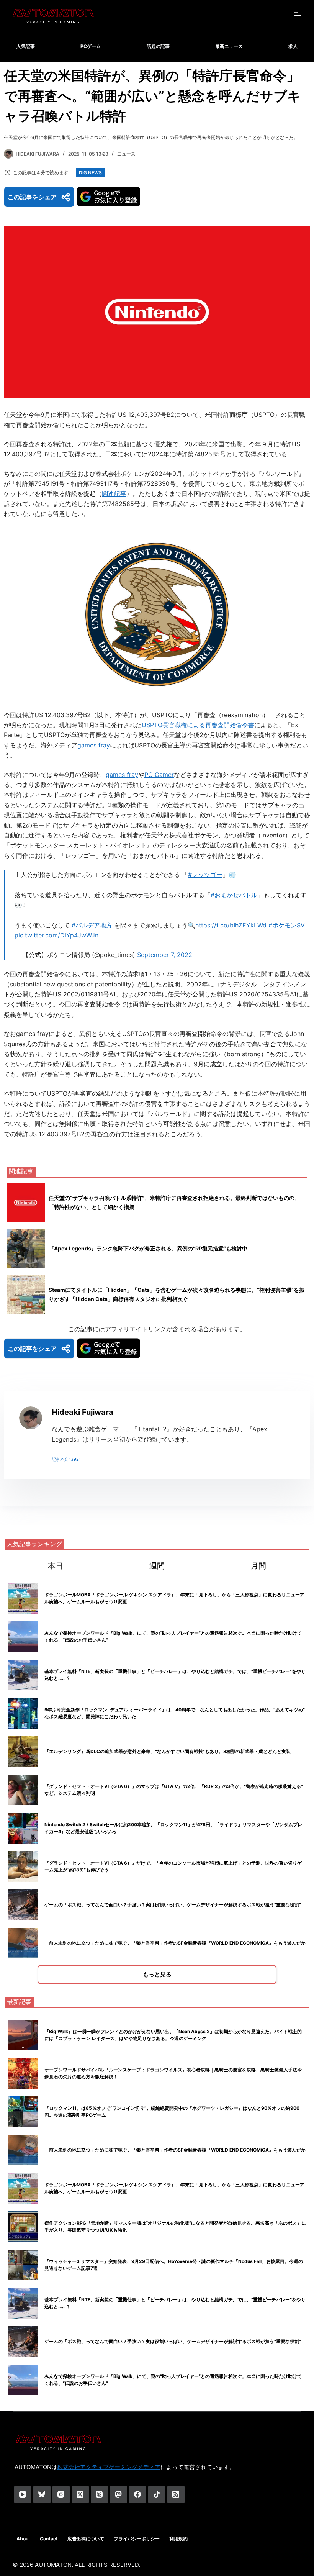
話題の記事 (158, 46)
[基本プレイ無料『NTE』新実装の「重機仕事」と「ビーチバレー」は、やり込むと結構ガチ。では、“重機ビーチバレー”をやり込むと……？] (23, 2303)
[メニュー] (298, 15)
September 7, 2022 (165, 955)
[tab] (55, 1566)
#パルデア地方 (92, 925)
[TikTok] (157, 2495)
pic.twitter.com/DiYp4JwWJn (56, 935)
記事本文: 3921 (66, 1459)
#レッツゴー (205, 875)
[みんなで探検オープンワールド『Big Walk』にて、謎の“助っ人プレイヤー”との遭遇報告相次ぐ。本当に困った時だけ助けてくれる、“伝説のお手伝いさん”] (23, 2380)
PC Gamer (159, 775)
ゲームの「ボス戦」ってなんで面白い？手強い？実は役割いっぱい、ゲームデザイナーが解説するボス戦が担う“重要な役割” (173, 1905)
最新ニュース (229, 46)
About (23, 2539)
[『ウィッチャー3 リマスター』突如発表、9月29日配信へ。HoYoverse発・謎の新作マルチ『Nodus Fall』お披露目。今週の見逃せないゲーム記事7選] (23, 2265)
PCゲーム (91, 46)
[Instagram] (61, 2495)
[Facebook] (138, 2495)
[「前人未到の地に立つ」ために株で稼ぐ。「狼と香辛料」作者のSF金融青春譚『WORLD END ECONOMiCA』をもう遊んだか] (23, 2150)
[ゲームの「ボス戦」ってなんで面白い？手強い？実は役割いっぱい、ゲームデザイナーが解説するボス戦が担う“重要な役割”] (23, 2342)
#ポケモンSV (287, 925)
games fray (94, 745)
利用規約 (178, 2539)
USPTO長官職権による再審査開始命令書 (198, 725)
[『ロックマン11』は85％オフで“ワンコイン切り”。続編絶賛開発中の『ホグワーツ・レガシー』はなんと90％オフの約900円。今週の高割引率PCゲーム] (23, 2112)
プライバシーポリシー (137, 2539)
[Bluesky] (42, 2495)
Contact (49, 2539)
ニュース (126, 154)
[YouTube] (23, 2495)
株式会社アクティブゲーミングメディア (109, 2467)
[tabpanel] (157, 1782)
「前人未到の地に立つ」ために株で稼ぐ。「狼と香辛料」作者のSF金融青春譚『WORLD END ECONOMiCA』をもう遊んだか (175, 1943)
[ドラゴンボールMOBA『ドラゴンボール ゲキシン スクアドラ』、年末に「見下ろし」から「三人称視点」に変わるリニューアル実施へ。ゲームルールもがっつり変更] (23, 2188)
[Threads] (99, 2495)
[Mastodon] (119, 2495)
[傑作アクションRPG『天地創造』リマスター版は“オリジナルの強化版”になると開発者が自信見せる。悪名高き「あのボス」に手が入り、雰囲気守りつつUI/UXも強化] (23, 2227)
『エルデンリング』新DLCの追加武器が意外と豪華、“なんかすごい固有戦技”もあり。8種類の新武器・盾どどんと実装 (168, 1751)
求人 (293, 46)
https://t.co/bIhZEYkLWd (231, 925)
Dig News (90, 173)
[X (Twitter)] (80, 2495)
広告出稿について (86, 2539)
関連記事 (114, 493)
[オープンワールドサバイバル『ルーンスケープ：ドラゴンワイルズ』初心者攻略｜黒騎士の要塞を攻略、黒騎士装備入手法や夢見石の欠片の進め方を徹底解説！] (23, 2073)
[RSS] (176, 2495)
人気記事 (26, 46)
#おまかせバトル (234, 895)
